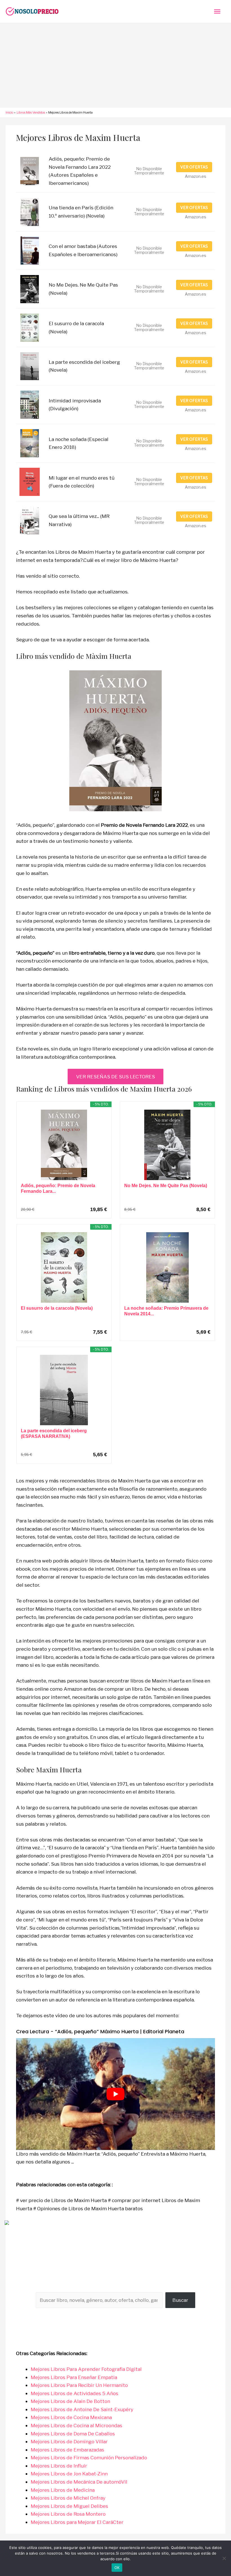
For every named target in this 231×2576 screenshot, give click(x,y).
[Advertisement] (115, 65)
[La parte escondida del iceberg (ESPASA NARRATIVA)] (64, 1390)
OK (117, 2568)
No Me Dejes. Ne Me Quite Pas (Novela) (166, 1186)
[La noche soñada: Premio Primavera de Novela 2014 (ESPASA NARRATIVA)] (167, 1267)
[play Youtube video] (115, 2094)
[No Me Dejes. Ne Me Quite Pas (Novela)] (167, 1145)
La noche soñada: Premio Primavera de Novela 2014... (166, 1311)
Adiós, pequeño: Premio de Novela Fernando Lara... (58, 1188)
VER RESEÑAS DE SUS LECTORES (115, 1077)
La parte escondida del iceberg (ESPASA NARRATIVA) (54, 1434)
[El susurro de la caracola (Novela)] (64, 1267)
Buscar (180, 2300)
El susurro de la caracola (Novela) (57, 1308)
